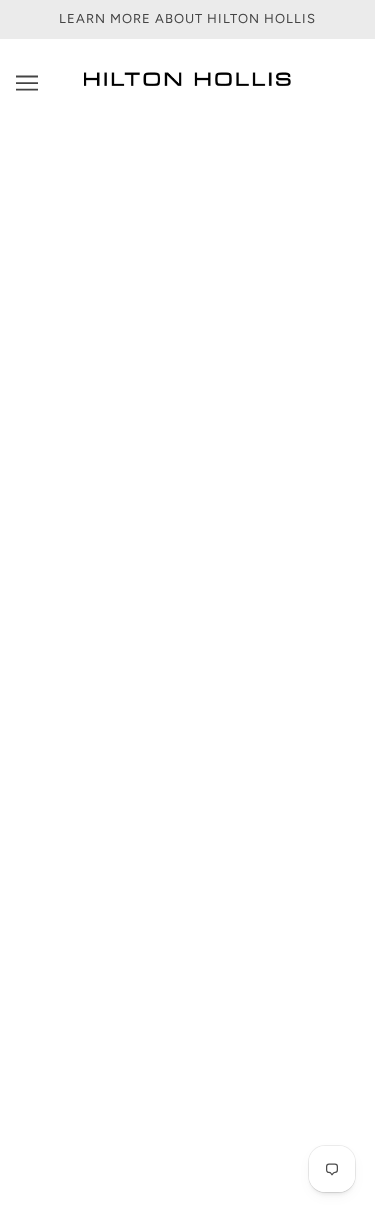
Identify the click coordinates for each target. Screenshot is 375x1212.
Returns (187, 808)
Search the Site (188, 930)
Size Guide (188, 839)
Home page (213, 367)
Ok (302, 1096)
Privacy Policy (187, 869)
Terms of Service (188, 900)
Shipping (188, 778)
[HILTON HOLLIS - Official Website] (187, 84)
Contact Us (188, 747)
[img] (122, 642)
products (229, 389)
